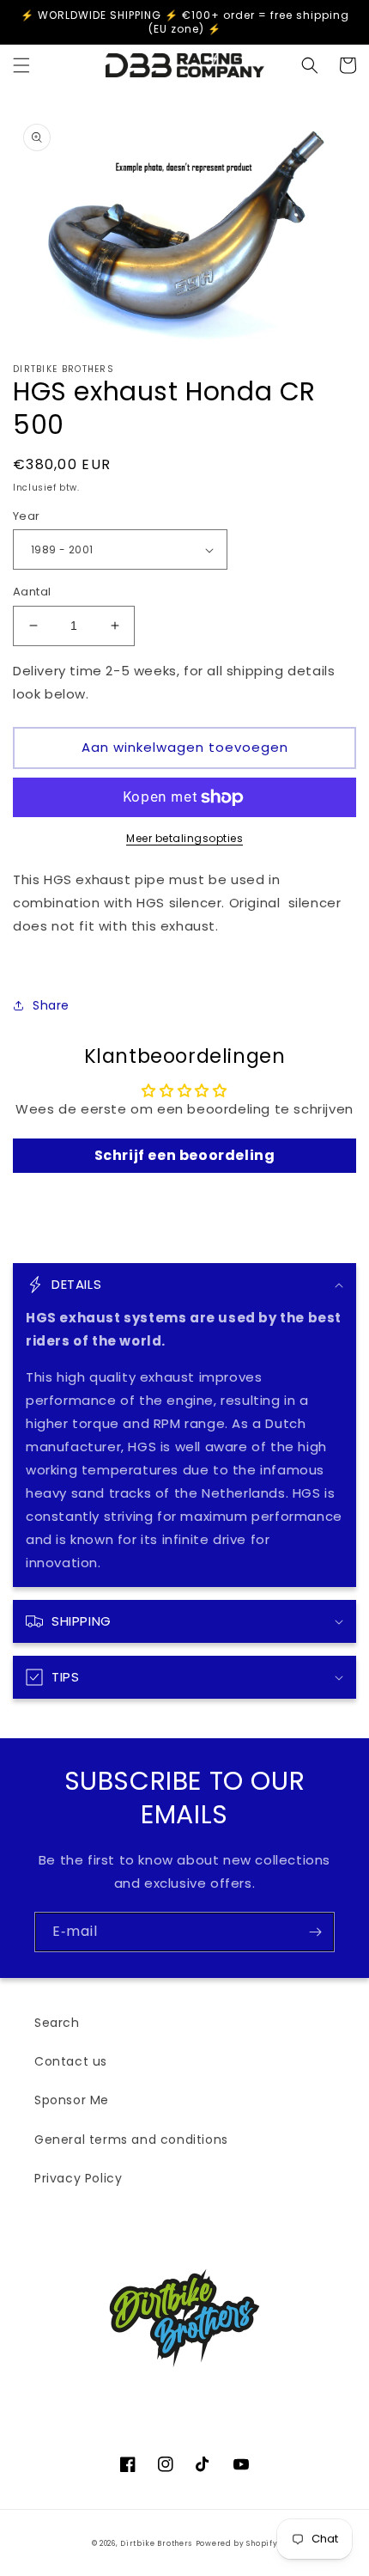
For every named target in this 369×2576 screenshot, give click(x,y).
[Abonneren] (315, 1932)
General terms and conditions (131, 2140)
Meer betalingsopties (184, 838)
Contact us (71, 2061)
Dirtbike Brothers (156, 2543)
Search (57, 2023)
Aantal (32, 592)
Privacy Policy (78, 2178)
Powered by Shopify (237, 2543)
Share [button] (51, 1005)
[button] (21, 65)
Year (27, 516)
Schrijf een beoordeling (185, 1155)
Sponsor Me (72, 2100)
